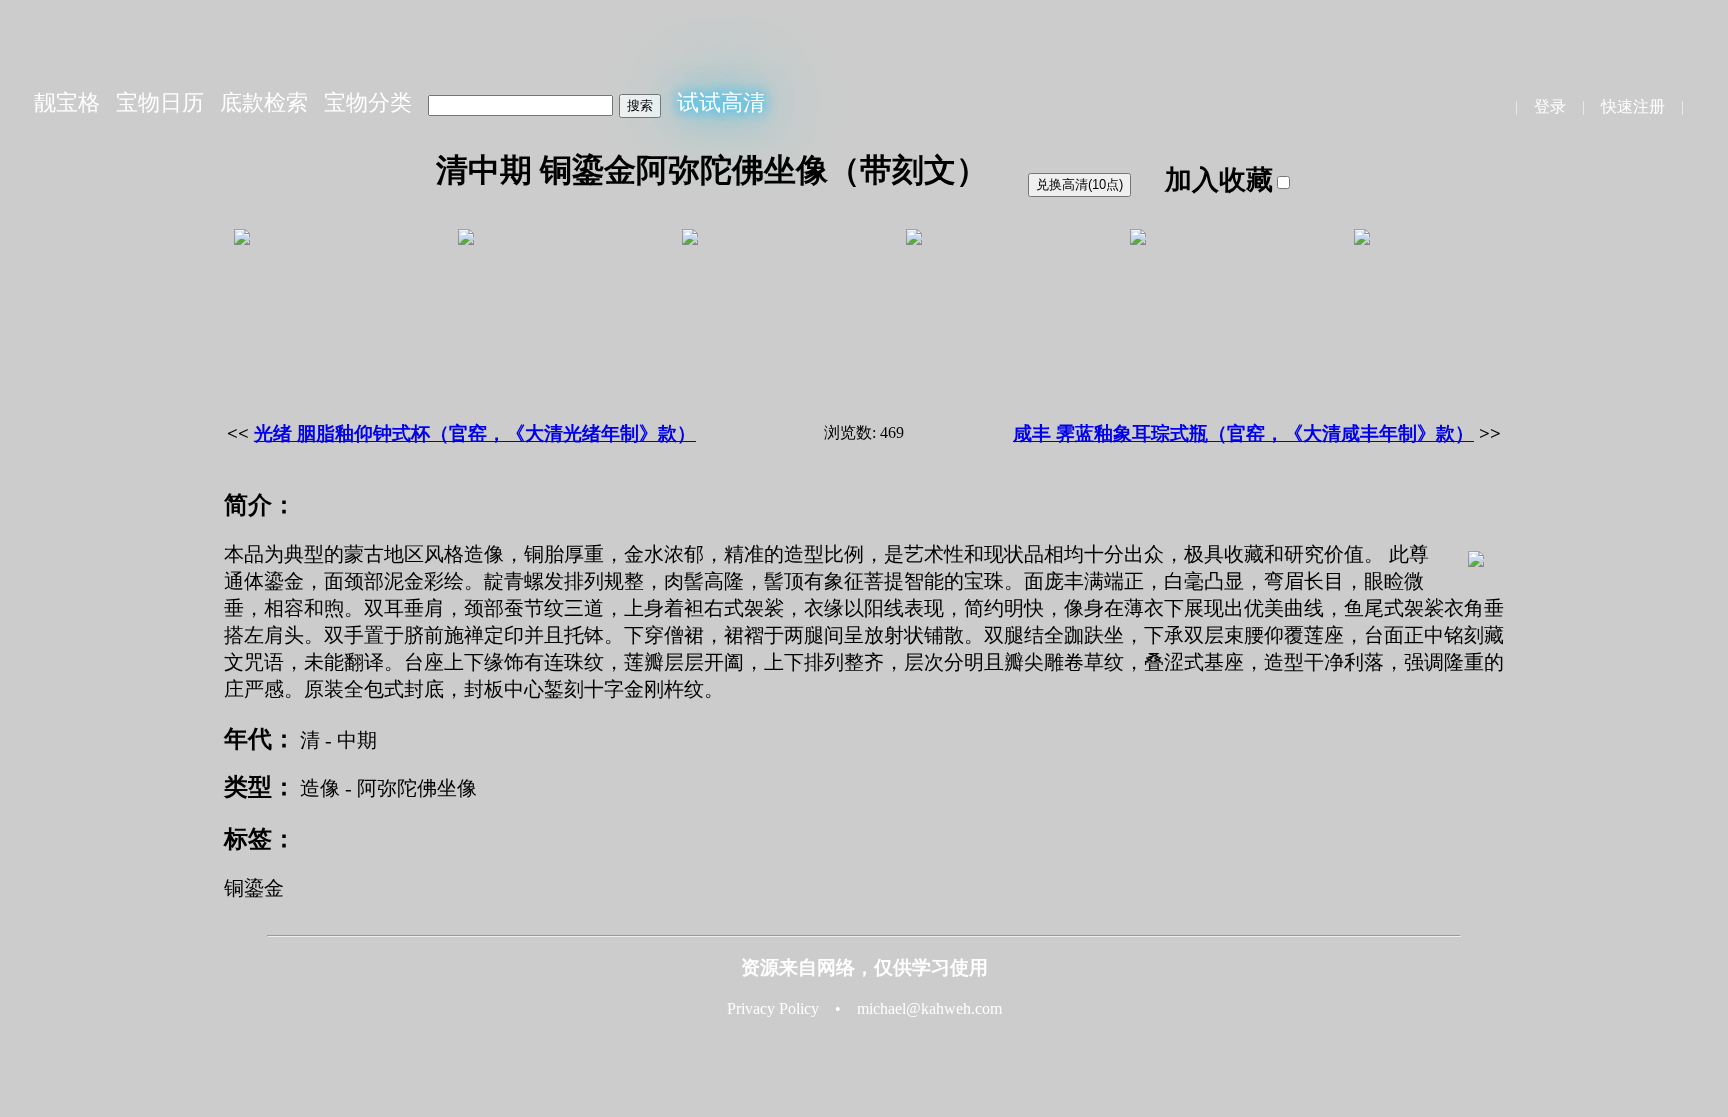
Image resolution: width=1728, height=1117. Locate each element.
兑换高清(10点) (1079, 184)
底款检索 (264, 102)
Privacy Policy (773, 1008)
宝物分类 (368, 102)
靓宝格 (67, 102)
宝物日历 (160, 102)
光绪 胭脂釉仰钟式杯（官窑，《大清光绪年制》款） (475, 433)
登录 (1550, 106)
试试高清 (721, 102)
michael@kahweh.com (929, 1008)
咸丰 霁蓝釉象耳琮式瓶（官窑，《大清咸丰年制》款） (1243, 433)
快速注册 (1633, 106)
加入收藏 (1219, 180)
